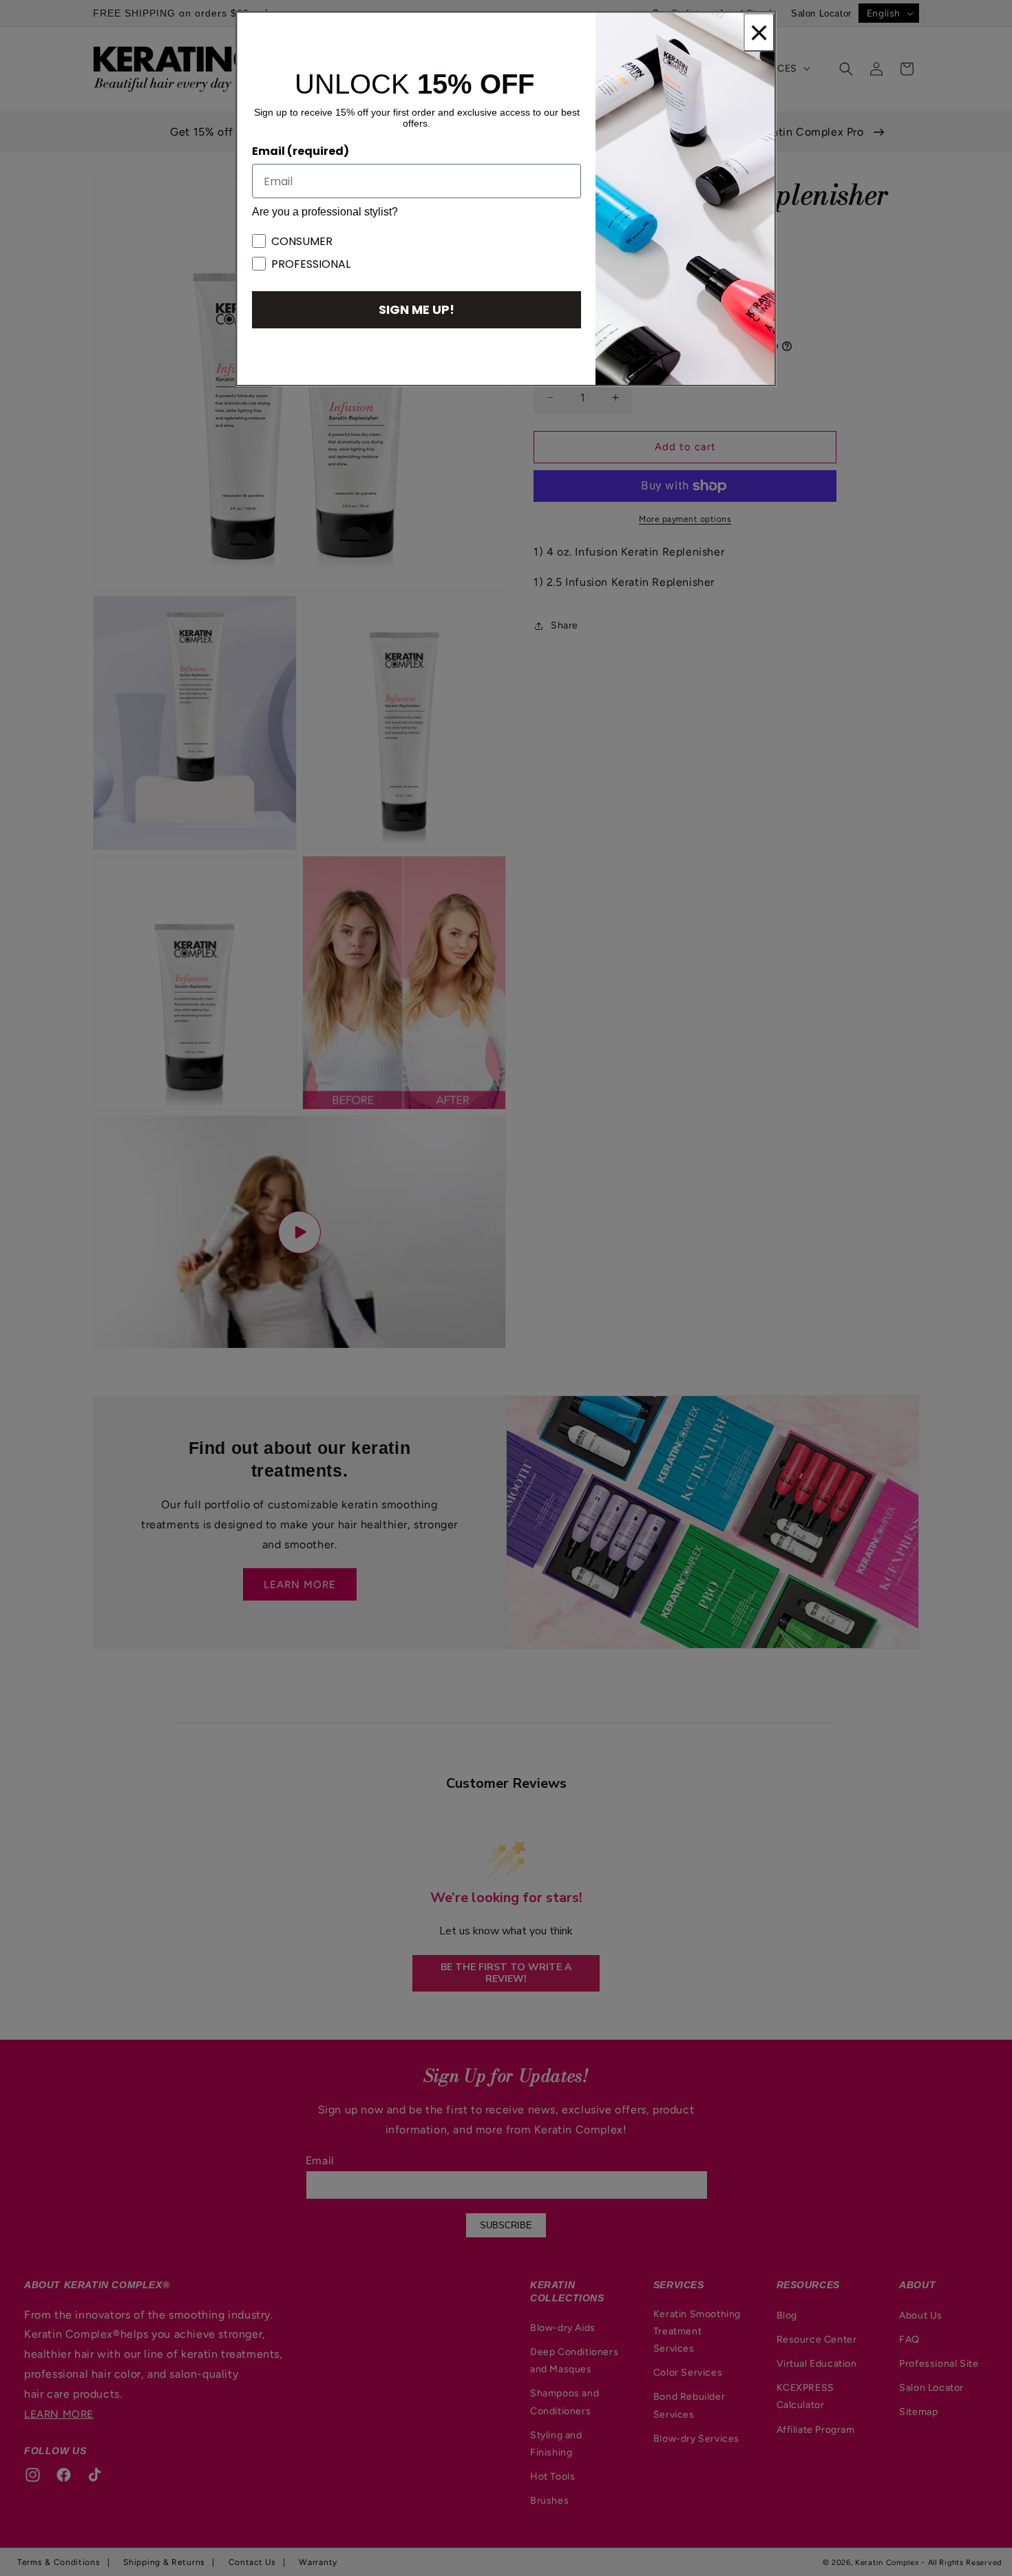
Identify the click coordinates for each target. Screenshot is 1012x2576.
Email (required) (301, 151)
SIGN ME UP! (417, 309)
